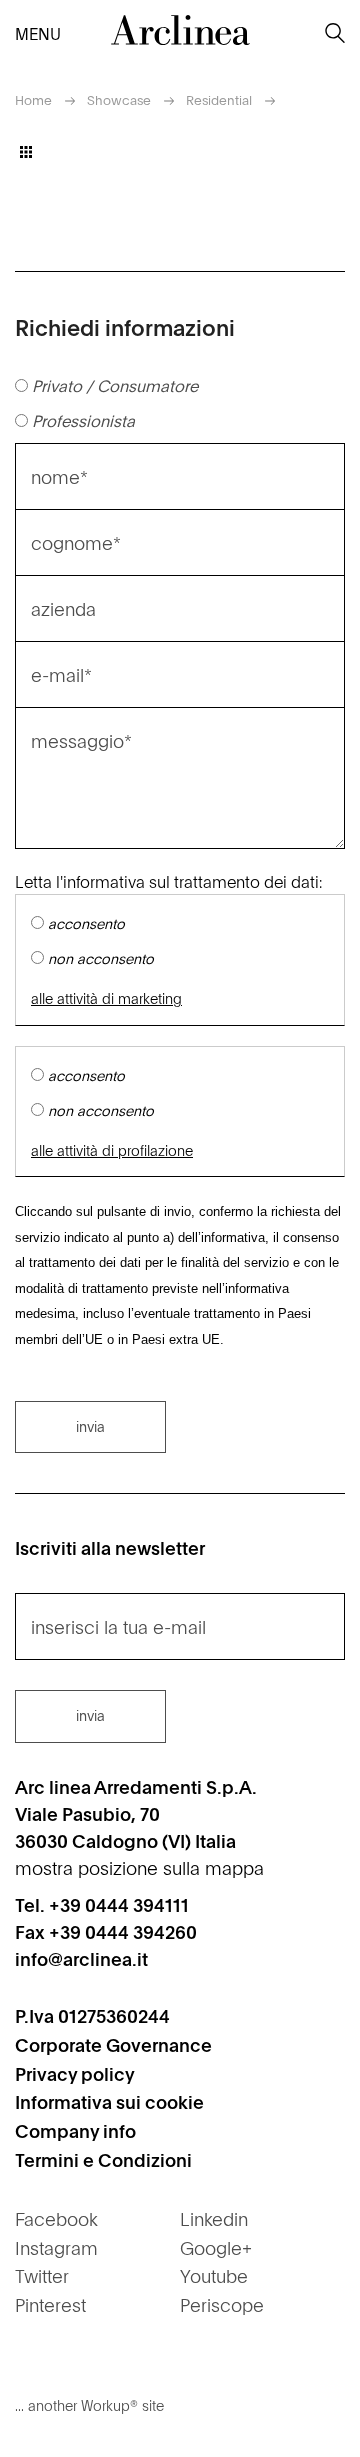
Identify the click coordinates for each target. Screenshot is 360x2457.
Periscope (222, 2304)
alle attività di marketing (106, 998)
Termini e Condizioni (103, 2159)
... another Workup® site (89, 2405)
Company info (75, 2130)
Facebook (56, 2218)
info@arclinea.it (81, 1958)
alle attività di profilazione (112, 1150)
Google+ (216, 2247)
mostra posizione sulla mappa (139, 1867)
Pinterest (50, 2304)
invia (90, 1426)
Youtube (214, 2275)
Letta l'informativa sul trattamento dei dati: (168, 881)
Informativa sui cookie (109, 2101)
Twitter (42, 2275)
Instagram (56, 2247)
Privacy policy (75, 2073)
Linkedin (214, 2218)
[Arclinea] (180, 30)
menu (31, 33)
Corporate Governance (113, 2044)
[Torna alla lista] (26, 152)
